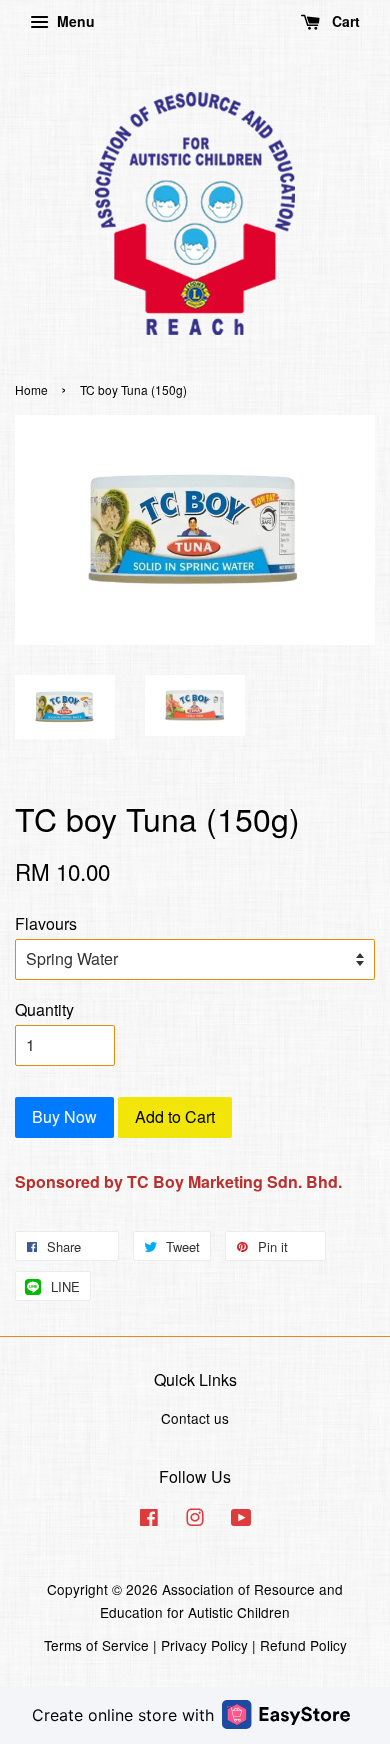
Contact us (195, 1418)
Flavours (46, 923)
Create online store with (123, 1715)
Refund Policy (303, 1645)
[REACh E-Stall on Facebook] (149, 1520)
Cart (344, 21)
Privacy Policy (204, 1645)
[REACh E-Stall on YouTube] (241, 1520)
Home (31, 389)
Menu (74, 21)
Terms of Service (96, 1645)
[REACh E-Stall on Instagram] (195, 1520)
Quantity (44, 1009)
